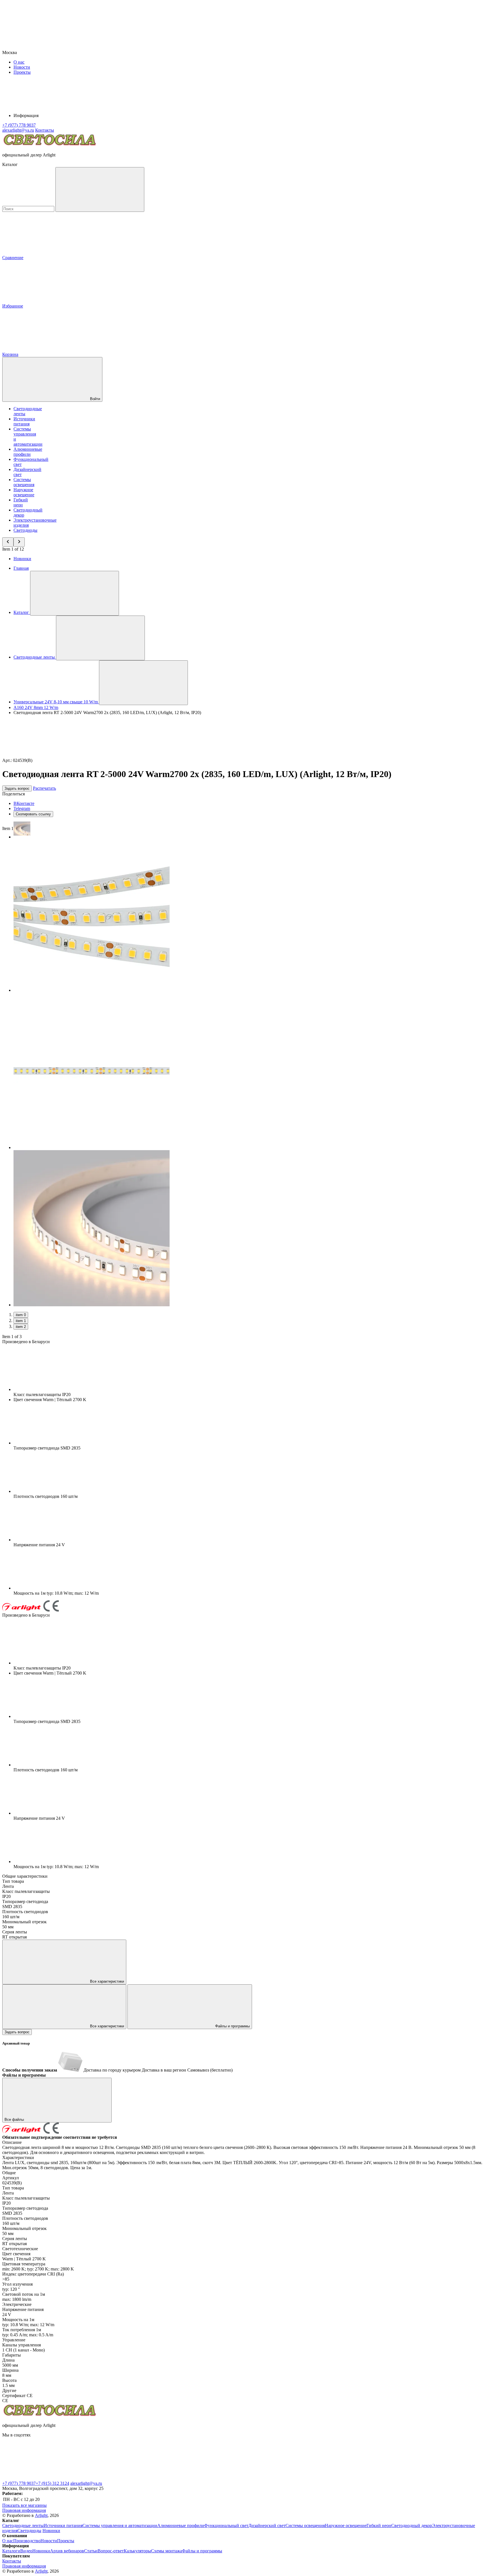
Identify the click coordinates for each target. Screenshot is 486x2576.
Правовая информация (24, 2510)
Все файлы (15, 2120)
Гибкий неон (21, 502)
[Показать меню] (75, 593)
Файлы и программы (232, 2026)
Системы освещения (24, 482)
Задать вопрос (17, 788)
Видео (26, 2551)
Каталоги (11, 2551)
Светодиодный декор (412, 2525)
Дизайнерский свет (267, 2525)
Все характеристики (106, 1981)
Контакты (45, 130)
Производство (27, 2541)
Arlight (41, 2515)
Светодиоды (25, 530)
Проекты (22, 72)
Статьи (91, 2551)
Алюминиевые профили (28, 452)
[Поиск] (100, 189)
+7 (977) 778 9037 (19, 2483)
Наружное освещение (24, 492)
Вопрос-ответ (111, 2551)
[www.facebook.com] (44, 2478)
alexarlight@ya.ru (86, 2483)
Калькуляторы (137, 2551)
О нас (19, 62)
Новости (22, 67)
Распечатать (44, 788)
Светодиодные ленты (23, 2525)
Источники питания (24, 421)
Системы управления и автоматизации (120, 2525)
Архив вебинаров (67, 2551)
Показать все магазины (24, 2505)
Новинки (22, 559)
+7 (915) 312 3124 (52, 2483)
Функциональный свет (226, 2525)
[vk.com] (129, 2478)
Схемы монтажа (166, 2551)
